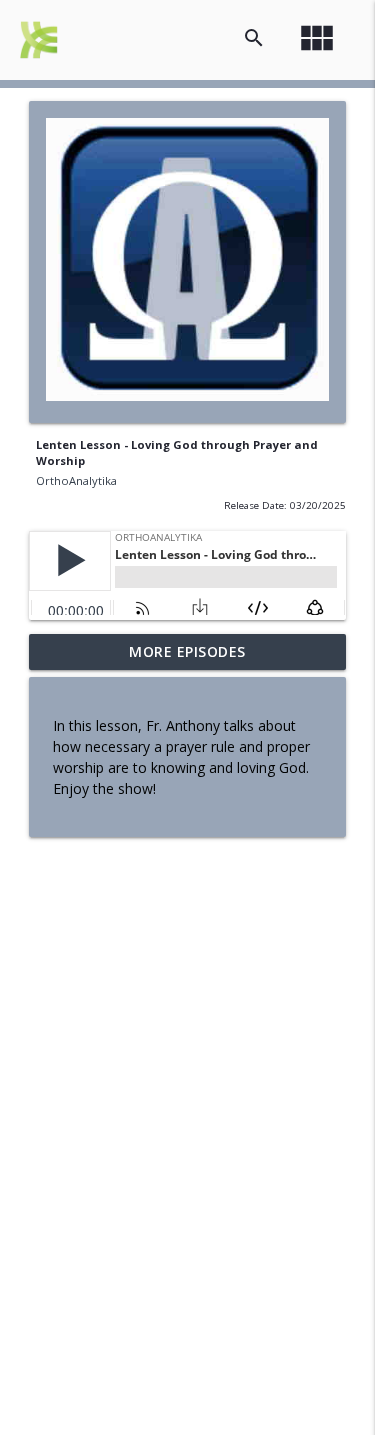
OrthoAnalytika (76, 480)
